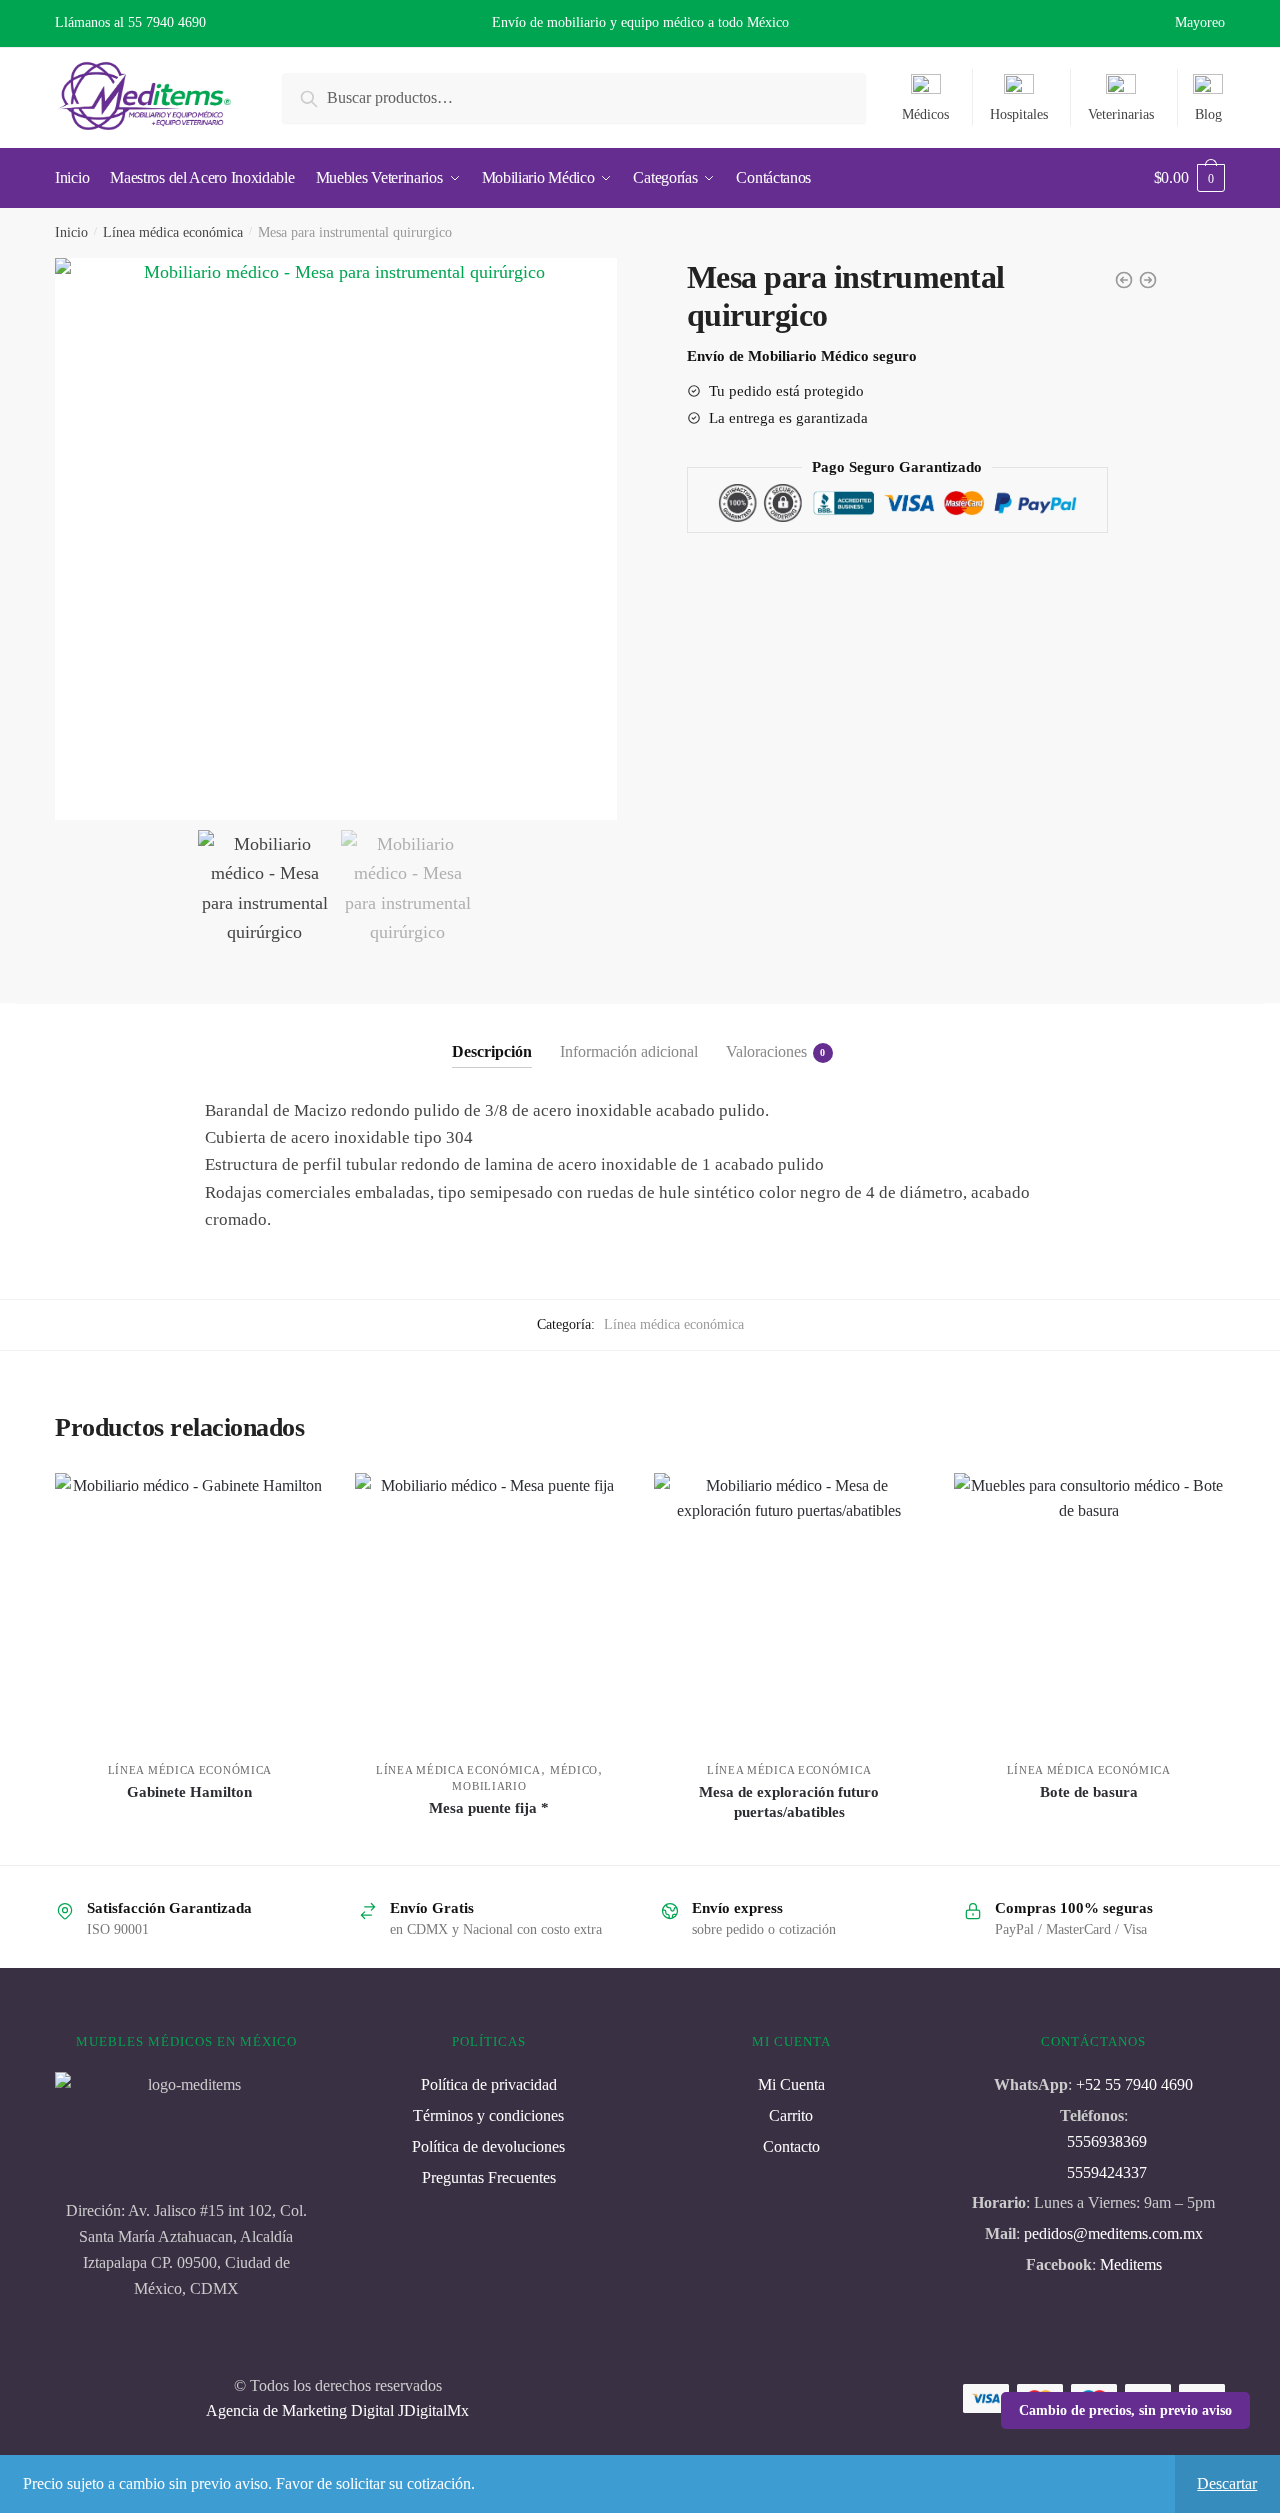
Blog (1208, 114)
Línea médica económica (173, 232)
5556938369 (1107, 2141)
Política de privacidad (489, 2084)
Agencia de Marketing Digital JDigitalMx (337, 2410)
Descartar (1227, 2483)
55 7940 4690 (167, 22)
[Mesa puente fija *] (490, 1608)
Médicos (925, 114)
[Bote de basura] (1089, 1608)
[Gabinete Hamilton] (190, 1608)
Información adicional (629, 1051)
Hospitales (1019, 114)
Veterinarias (1121, 114)
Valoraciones (766, 1051)
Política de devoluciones (488, 2146)
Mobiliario (489, 1786)
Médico (574, 1770)
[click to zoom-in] (336, 539)
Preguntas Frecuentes (489, 2177)
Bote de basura (1089, 1792)
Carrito (791, 2115)
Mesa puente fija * (489, 1808)
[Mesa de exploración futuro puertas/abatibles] (789, 1608)
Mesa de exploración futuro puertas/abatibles (789, 1802)
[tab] (492, 1035)
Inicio (71, 232)
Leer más (189, 1841)
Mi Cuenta (791, 2084)
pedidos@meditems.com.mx (1111, 2233)
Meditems (1131, 2264)
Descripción (492, 1051)
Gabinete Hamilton (189, 1792)
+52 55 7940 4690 (1134, 2084)
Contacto (791, 2146)
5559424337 (1107, 2172)
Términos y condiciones (488, 2115)
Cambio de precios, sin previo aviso (1125, 2410)
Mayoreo (1200, 22)
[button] (593, 539)
